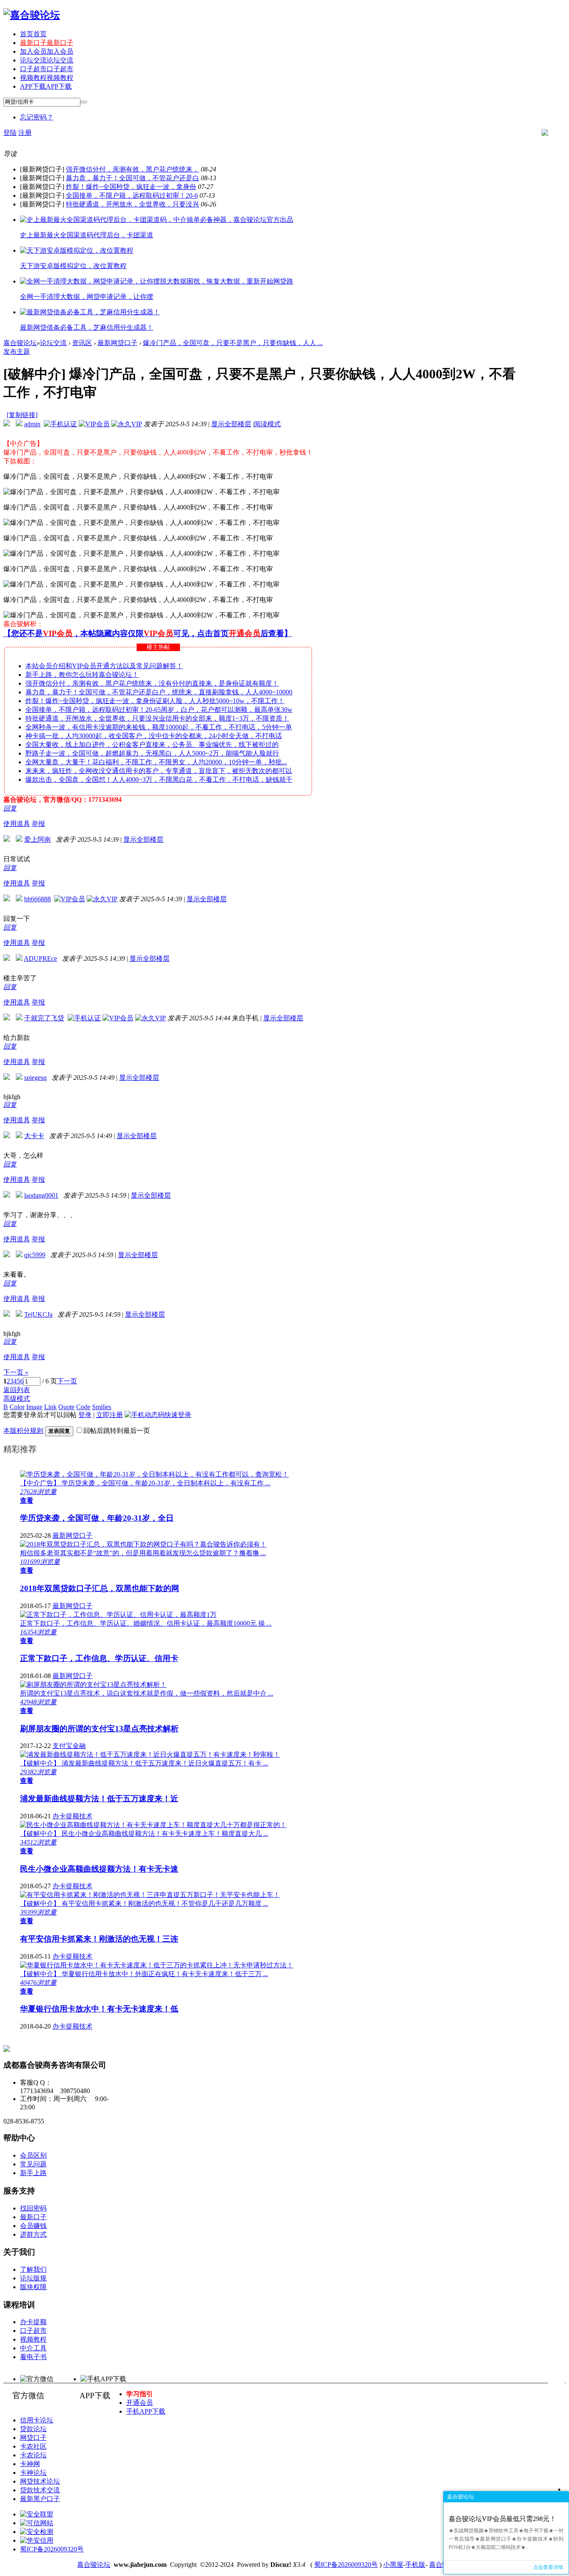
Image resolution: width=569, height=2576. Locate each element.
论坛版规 (33, 2278)
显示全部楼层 (231, 424)
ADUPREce (40, 959)
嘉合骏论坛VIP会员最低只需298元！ (502, 2519)
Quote (66, 1407)
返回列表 (17, 1390)
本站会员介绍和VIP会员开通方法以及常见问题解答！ (104, 666)
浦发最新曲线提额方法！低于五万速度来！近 (99, 1799)
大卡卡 (34, 1136)
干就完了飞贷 (44, 1018)
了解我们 (33, 2269)
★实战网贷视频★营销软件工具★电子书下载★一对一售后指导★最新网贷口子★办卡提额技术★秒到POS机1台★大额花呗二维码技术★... (506, 2539)
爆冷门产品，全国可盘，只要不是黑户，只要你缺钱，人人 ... (233, 343)
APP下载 (46, 86)
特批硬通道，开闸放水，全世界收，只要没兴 (132, 204)
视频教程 (47, 78)
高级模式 (17, 1399)
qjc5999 (35, 1255)
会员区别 (33, 2155)
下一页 (67, 1381)
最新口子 (47, 43)
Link (50, 1407)
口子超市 (47, 69)
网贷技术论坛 (40, 2481)
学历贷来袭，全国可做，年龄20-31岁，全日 (97, 1518)
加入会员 (47, 51)
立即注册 (110, 1415)
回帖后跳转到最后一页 (117, 1431)
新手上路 (33, 2173)
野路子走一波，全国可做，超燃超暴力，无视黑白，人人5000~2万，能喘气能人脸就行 (152, 753)
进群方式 (33, 2234)
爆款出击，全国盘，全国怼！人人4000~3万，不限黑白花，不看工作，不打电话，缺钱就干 (159, 780)
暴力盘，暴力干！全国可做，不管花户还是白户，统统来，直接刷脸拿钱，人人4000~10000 (159, 692)
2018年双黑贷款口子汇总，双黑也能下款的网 (100, 1588)
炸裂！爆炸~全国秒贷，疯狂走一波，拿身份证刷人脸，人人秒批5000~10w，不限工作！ (155, 701)
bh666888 (37, 899)
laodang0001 (41, 1195)
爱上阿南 (37, 839)
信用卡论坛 (37, 2420)
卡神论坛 (33, 2473)
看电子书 (33, 2357)
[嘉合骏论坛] (32, 15)
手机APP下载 (146, 2411)
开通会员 (140, 2403)
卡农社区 (33, 2446)
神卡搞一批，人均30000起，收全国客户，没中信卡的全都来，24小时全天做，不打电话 (154, 736)
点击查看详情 (548, 2567)
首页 (33, 34)
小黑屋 (393, 2565)
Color (17, 1407)
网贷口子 (33, 2438)
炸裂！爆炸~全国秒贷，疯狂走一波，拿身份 (131, 187)
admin (32, 424)
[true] (84, 102)
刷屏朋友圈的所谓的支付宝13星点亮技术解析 (99, 1729)
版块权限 (33, 2287)
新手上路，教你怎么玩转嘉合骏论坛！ (82, 675)
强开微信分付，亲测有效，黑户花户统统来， (132, 169)
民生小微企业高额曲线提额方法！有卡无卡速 (99, 1869)
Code (83, 1407)
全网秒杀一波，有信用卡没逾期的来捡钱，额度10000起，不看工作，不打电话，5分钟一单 (159, 727)
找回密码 (33, 2208)
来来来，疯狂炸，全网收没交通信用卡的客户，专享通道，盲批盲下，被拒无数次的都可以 (159, 771)
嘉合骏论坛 (20, 343)
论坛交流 (47, 60)
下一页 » (16, 1372)
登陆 (10, 133)
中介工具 (33, 2348)
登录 (85, 1415)
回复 (10, 808)
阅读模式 (267, 424)
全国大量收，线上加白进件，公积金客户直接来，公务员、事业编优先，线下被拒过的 (152, 745)
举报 (38, 824)
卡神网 (30, 2464)
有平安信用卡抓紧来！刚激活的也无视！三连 (99, 1939)
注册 (25, 133)
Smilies (102, 1407)
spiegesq (35, 1078)
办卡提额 (33, 2322)
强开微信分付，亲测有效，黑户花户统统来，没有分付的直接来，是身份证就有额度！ (152, 683)
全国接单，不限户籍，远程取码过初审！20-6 (132, 195)
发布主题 (17, 352)
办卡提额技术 (72, 1816)
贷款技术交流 (40, 2490)
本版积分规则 (23, 1431)
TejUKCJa (38, 1314)
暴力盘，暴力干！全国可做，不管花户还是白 (132, 178)
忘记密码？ (37, 117)
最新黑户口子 (40, 2499)
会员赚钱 (33, 2226)
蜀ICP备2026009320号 (52, 2549)
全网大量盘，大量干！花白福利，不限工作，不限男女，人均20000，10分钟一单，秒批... (156, 762)
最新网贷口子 (117, 343)
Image (34, 1407)
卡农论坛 (33, 2455)
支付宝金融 (69, 1746)
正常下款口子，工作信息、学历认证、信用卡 (99, 1658)
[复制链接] (22, 415)
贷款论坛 (33, 2429)
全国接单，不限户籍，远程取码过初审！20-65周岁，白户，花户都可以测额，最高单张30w (159, 710)
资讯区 (82, 343)
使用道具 (17, 824)
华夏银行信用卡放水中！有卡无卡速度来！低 (99, 2009)
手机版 (415, 2565)
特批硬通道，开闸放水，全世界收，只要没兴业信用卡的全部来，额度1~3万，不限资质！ (157, 718)
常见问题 (33, 2164)
